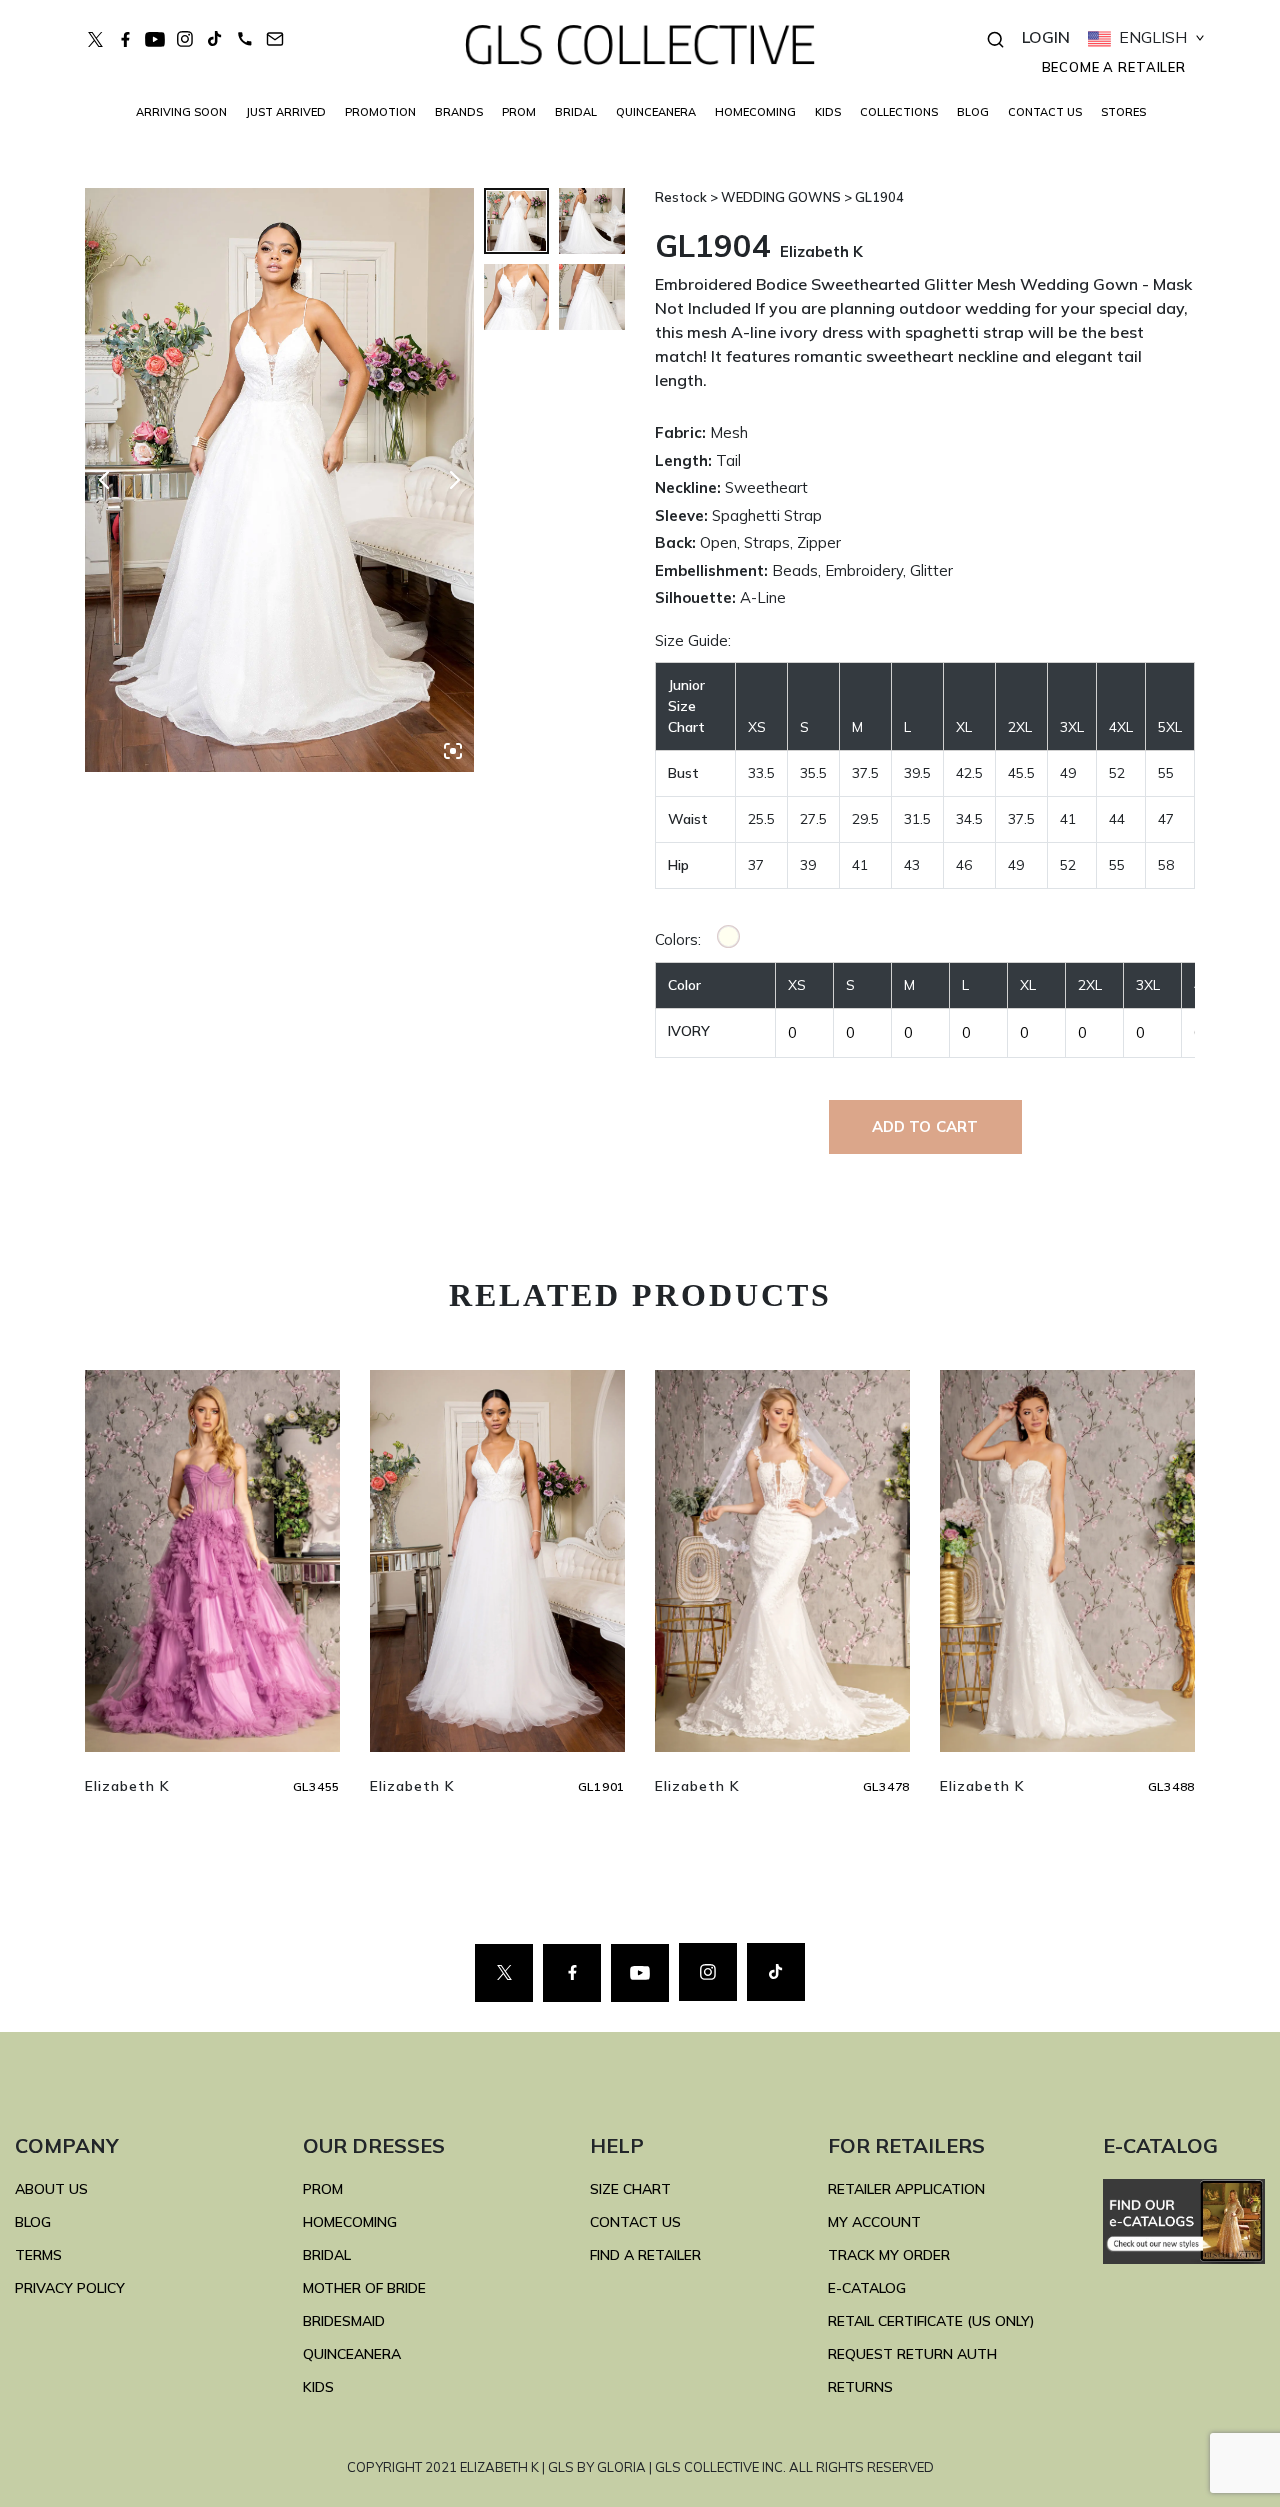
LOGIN (1046, 37)
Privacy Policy (70, 2288)
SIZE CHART (630, 2189)
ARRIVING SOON (181, 112)
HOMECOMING (755, 112)
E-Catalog (867, 2288)
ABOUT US (51, 2189)
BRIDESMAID (344, 2321)
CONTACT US (1045, 112)
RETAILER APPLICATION (906, 2189)
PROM (519, 112)
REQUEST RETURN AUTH (912, 2354)
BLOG (973, 112)
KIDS (828, 112)
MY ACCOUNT (874, 2222)
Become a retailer (1114, 67)
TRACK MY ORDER (889, 2255)
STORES (1123, 112)
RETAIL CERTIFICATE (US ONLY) (931, 2321)
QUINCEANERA (656, 112)
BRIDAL (327, 2255)
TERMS (38, 2255)
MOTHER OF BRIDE (364, 2288)
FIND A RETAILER (645, 2255)
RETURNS (860, 2387)
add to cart (925, 1126)
